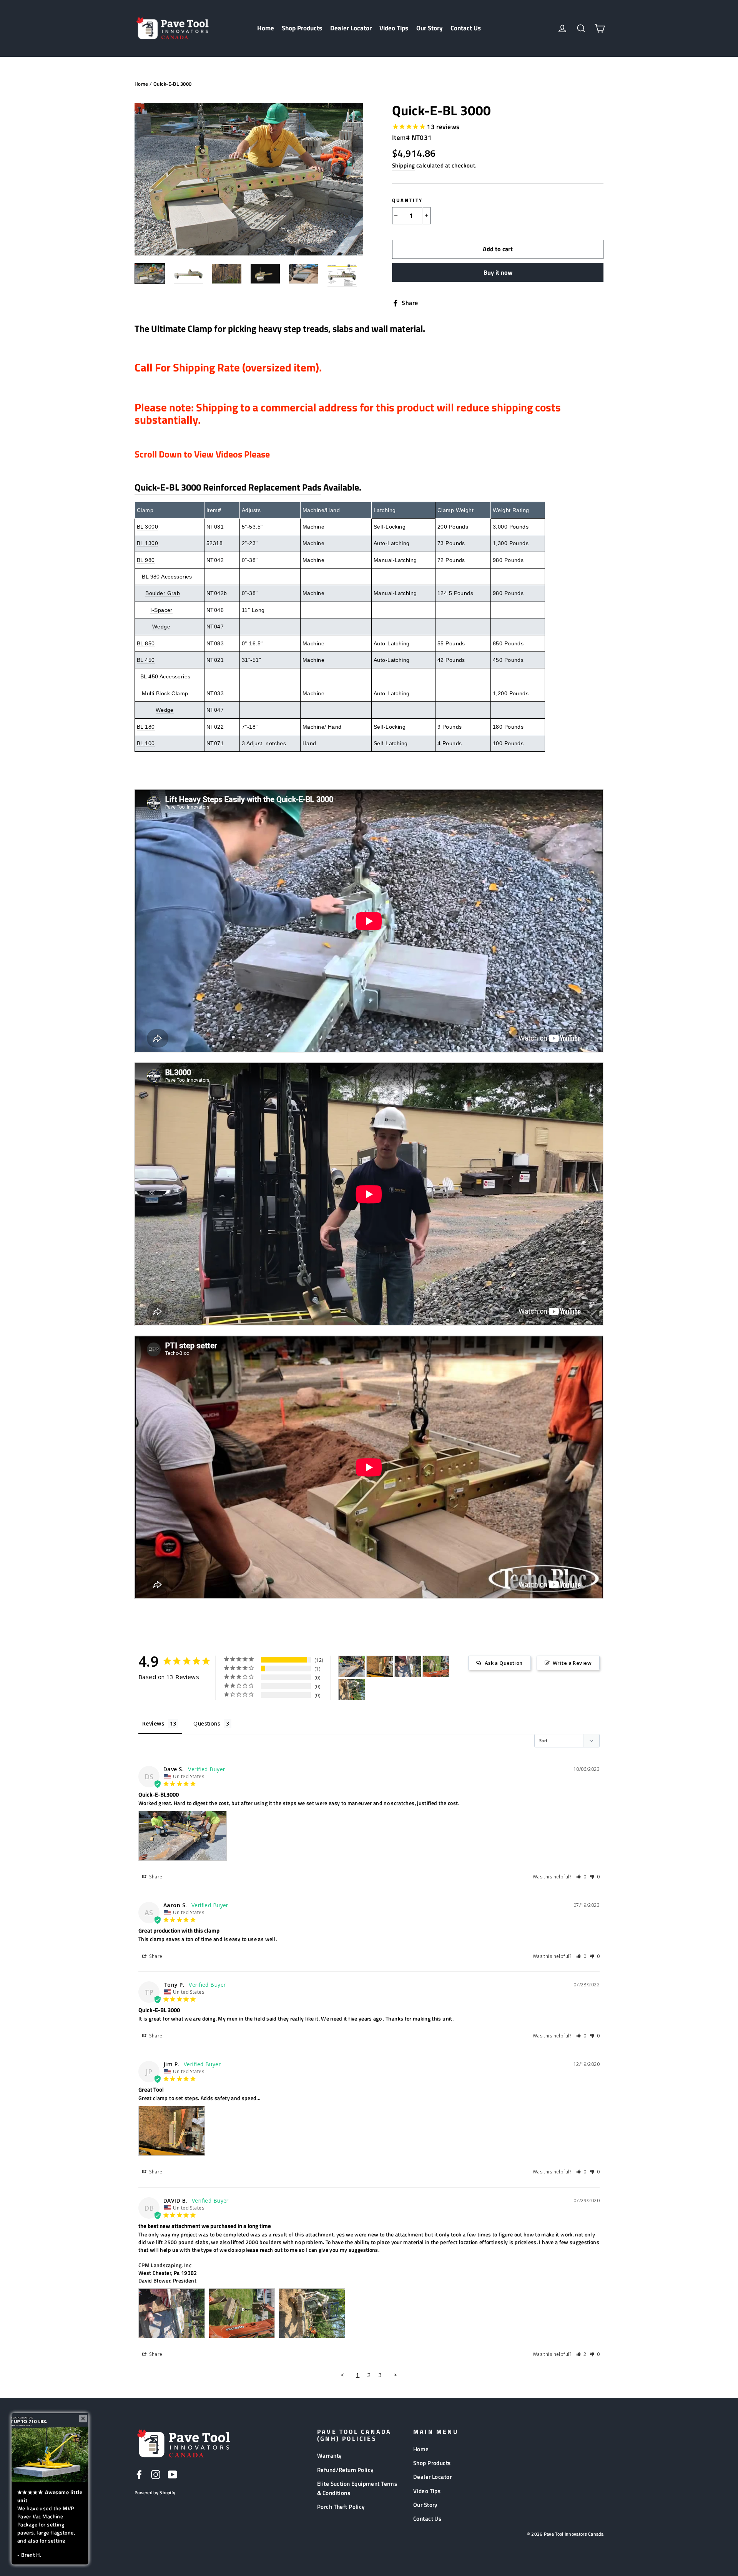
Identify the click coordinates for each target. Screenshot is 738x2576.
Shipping (403, 165)
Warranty (329, 2456)
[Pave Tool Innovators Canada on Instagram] (156, 2474)
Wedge (161, 627)
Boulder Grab (163, 593)
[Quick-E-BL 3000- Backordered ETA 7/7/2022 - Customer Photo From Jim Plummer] (380, 1667)
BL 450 (146, 660)
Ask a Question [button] (504, 1663)
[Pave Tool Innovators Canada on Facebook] (139, 2474)
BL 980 (146, 560)
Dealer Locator (351, 28)
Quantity (407, 200)
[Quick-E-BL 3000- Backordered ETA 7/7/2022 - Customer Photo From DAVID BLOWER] (408, 1667)
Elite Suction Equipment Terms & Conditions (357, 2488)
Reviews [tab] (153, 1723)
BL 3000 (147, 527)
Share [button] (155, 1877)
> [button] (395, 2375)
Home (266, 28)
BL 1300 (147, 543)
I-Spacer (161, 610)
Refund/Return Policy (345, 2470)
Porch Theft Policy (341, 2507)
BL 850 (146, 643)
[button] (581, 1877)
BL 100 (146, 743)
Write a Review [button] (572, 1663)
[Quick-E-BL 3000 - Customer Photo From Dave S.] (352, 1667)
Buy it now (498, 272)
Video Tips (394, 28)
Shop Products (302, 28)
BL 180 (146, 727)
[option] (249, 179)
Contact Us (466, 28)
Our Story (430, 28)
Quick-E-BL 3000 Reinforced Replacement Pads (228, 487)
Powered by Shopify (155, 2492)
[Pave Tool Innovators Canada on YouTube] (173, 2474)
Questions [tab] (207, 1723)
